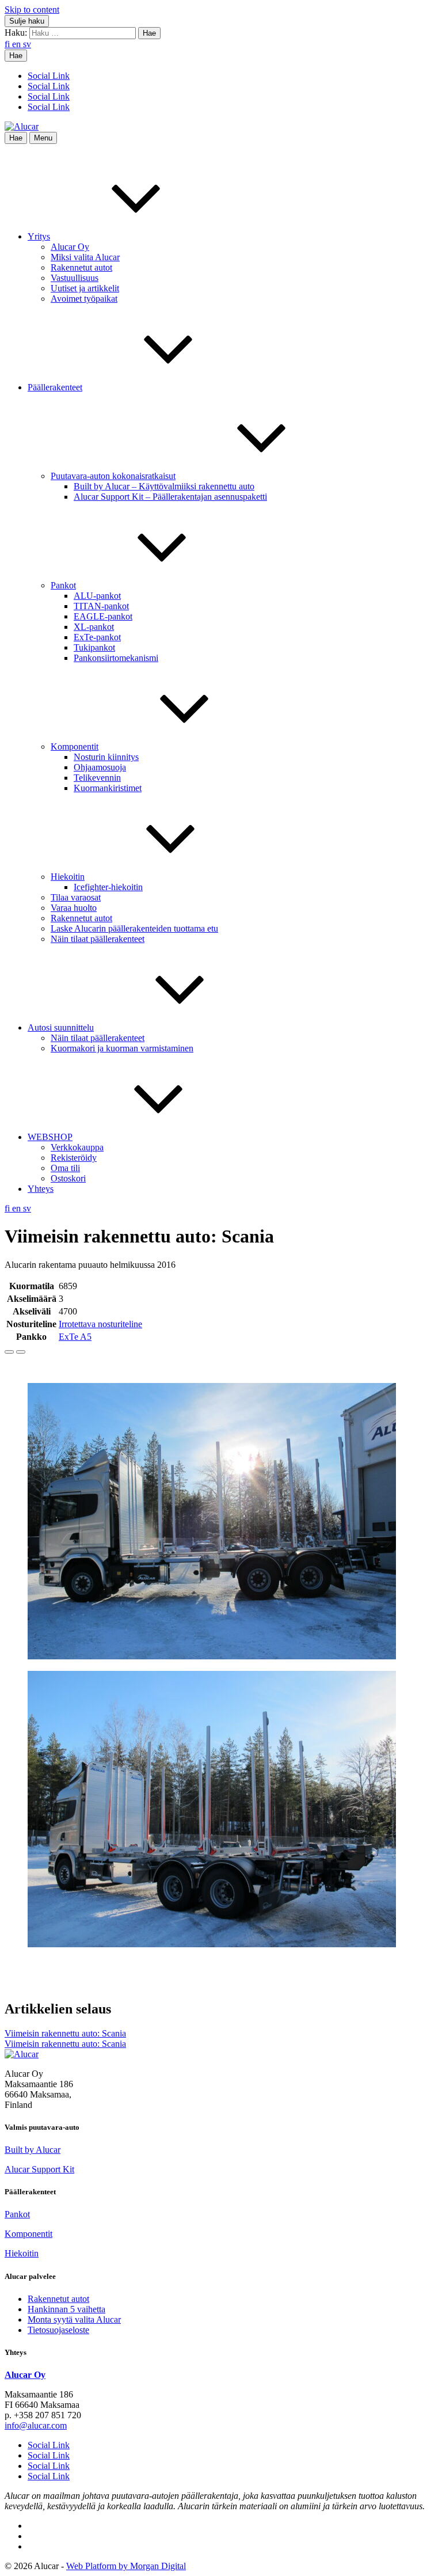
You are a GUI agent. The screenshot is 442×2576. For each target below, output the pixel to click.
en (18, 44)
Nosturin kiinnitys (106, 757)
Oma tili (65, 1168)
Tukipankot (94, 647)
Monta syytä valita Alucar (74, 2319)
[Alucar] (22, 2054)
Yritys (39, 236)
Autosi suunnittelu (61, 1027)
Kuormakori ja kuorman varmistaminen (122, 1048)
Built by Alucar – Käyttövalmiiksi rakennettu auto (164, 486)
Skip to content (32, 10)
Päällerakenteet (55, 387)
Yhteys (41, 1189)
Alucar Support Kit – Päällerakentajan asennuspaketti (170, 497)
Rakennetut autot (81, 267)
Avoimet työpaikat (84, 299)
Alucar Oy (70, 247)
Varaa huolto (74, 908)
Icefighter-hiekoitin (108, 887)
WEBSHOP (50, 1137)
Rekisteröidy (74, 1158)
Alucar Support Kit (39, 2169)
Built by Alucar (33, 2150)
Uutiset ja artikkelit (85, 288)
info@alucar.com (36, 2425)
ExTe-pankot (97, 637)
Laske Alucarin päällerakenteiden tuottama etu (134, 928)
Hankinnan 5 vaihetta (66, 2309)
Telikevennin (97, 778)
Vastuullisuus (75, 278)
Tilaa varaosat (76, 897)
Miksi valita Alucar (85, 257)
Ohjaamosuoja (100, 767)
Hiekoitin (68, 877)
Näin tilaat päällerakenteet (98, 939)
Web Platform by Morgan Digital (126, 2566)
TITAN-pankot (101, 606)
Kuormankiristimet (108, 788)
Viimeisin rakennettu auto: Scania (65, 2033)
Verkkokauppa (77, 1147)
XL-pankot (94, 627)
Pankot (63, 585)
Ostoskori (68, 1178)
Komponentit (75, 746)
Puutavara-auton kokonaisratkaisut (113, 476)
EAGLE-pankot (103, 616)
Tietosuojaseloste (58, 2330)
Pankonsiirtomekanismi (116, 658)
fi (8, 44)
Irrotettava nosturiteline (100, 1324)
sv (27, 44)
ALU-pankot (97, 596)
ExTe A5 (75, 1337)
